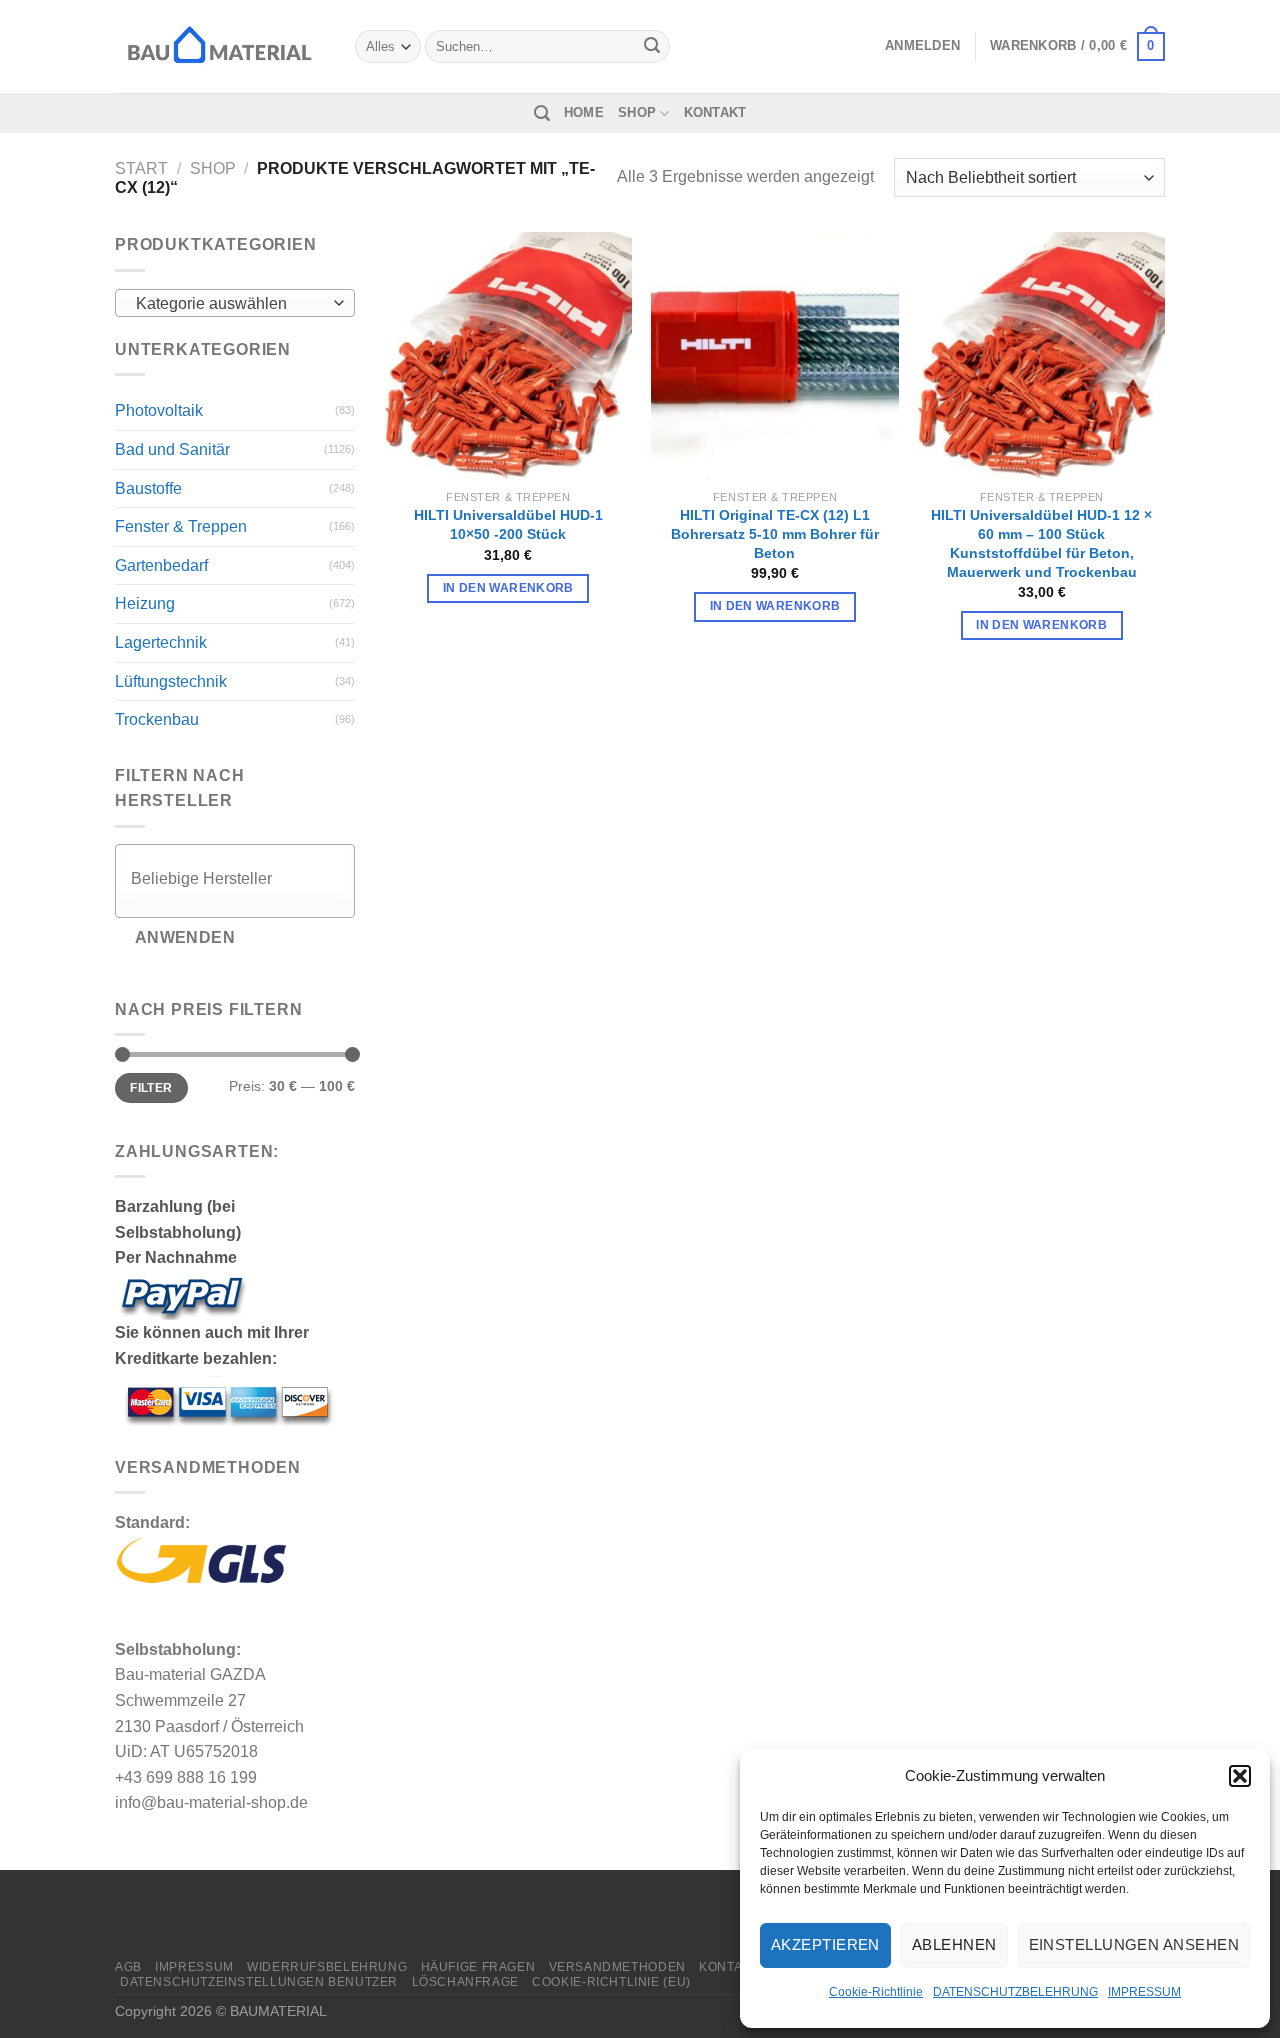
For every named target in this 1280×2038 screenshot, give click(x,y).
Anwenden (185, 937)
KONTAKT (715, 112)
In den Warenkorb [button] (508, 588)
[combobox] (235, 303)
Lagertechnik (161, 642)
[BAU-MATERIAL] (220, 46)
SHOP (637, 112)
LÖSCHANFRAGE (465, 1982)
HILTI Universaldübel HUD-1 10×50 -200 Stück (508, 524)
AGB (128, 1967)
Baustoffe (148, 488)
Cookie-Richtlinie (876, 1992)
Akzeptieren (825, 1944)
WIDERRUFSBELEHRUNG (327, 1967)
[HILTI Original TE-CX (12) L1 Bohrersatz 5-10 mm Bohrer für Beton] (774, 355)
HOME (584, 112)
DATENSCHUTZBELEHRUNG (1015, 1992)
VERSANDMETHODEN (617, 1967)
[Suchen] (542, 113)
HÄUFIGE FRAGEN (478, 1967)
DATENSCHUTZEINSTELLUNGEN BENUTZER (259, 1982)
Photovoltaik (159, 410)
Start (141, 168)
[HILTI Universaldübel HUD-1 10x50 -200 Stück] (508, 355)
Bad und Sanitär (172, 449)
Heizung (145, 603)
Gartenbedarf (161, 565)
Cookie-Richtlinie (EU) (611, 1982)
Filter (151, 1088)
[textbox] (230, 304)
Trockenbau (157, 719)
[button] (1240, 1776)
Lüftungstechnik (171, 681)
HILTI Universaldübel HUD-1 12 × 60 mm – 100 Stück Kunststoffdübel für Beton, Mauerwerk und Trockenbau (1041, 543)
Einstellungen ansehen (1134, 1944)
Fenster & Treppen (181, 526)
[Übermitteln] (652, 47)
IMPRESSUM (1144, 1992)
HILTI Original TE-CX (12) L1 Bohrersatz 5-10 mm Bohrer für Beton (775, 533)
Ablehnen (954, 1944)
